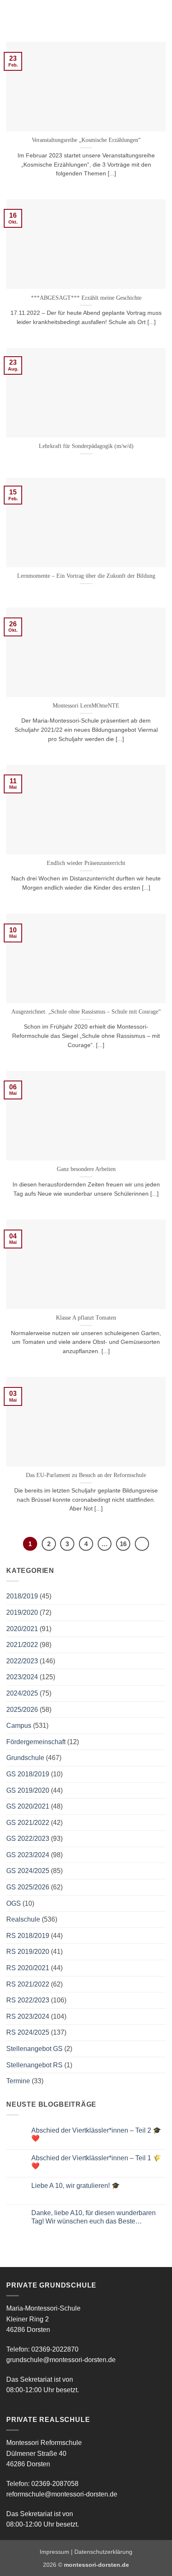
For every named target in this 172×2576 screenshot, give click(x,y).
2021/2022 (22, 1645)
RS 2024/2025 (28, 2032)
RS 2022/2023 (28, 2000)
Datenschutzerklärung (103, 2552)
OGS (14, 1903)
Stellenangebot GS (34, 2049)
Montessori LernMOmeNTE (86, 706)
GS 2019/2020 (28, 1790)
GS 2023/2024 (28, 1855)
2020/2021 (22, 1629)
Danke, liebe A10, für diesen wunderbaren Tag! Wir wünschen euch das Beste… (94, 2217)
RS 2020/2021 (28, 1968)
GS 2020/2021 (28, 1806)
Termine (18, 2081)
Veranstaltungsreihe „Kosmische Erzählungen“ (86, 140)
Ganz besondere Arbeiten (86, 1169)
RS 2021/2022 (28, 1984)
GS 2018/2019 (28, 1774)
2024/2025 (22, 1693)
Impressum (54, 2552)
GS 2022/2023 (28, 1839)
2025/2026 (22, 1710)
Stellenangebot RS (34, 2065)
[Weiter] (142, 1544)
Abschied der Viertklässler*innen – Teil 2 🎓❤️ (96, 2134)
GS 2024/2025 (28, 1871)
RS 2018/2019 (28, 1936)
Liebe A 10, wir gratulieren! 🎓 (76, 2186)
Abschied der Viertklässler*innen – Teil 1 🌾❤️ (96, 2162)
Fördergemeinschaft (36, 1742)
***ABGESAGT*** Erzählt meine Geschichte (86, 298)
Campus (19, 1725)
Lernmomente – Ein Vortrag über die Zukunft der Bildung (86, 576)
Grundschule (25, 1758)
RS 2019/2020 (28, 1952)
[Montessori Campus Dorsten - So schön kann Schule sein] (75, 15)
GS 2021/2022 (28, 1823)
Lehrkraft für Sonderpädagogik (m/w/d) (86, 446)
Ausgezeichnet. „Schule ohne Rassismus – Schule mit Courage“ (86, 1012)
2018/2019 (22, 1596)
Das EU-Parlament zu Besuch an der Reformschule (86, 1475)
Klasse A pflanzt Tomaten (86, 1318)
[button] (11, 14)
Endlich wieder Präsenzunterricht (86, 863)
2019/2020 (22, 1612)
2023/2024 (22, 1677)
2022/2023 (22, 1661)
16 (123, 1544)
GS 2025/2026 (28, 1887)
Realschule (23, 1919)
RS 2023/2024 (28, 2016)
